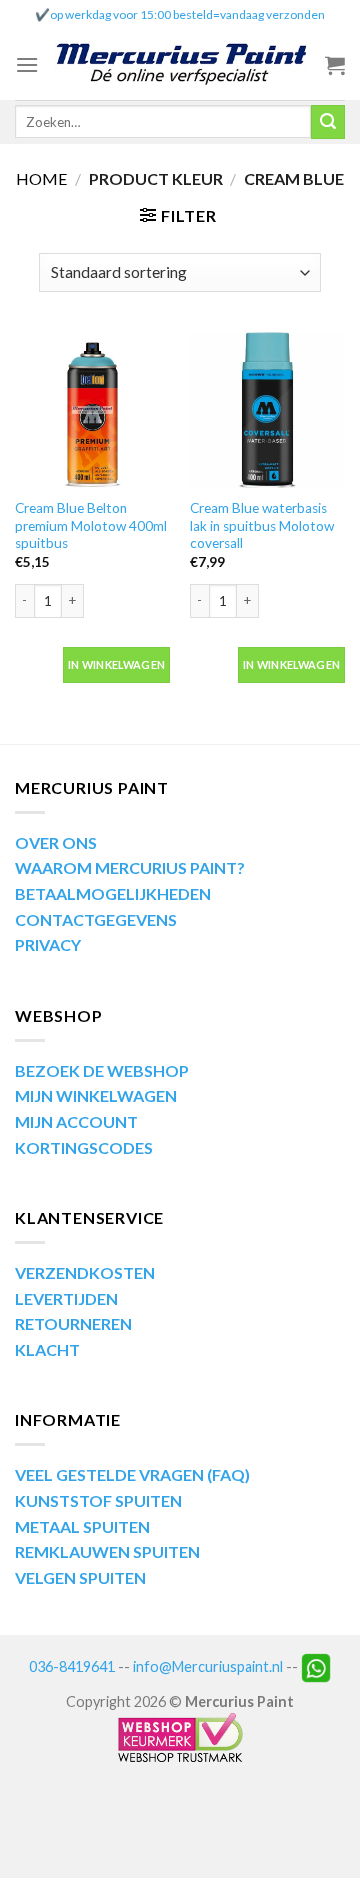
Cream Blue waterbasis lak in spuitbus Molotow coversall (262, 525)
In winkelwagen (117, 664)
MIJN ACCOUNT (76, 1121)
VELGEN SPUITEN (80, 1577)
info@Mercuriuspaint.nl (208, 1665)
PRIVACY (48, 944)
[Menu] (27, 64)
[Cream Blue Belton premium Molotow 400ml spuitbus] (92, 409)
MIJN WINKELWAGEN (96, 1095)
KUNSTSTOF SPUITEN (98, 1500)
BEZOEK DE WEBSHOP (102, 1070)
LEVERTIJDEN (66, 1298)
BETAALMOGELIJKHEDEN (113, 893)
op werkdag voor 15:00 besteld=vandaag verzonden (187, 14)
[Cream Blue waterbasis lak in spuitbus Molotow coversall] (267, 409)
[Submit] (328, 122)
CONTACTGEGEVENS (96, 919)
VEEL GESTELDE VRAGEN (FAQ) (132, 1474)
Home (41, 178)
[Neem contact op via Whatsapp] (316, 1665)
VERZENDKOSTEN (85, 1272)
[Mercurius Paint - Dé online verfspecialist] (182, 65)
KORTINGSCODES (84, 1147)
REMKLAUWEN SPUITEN (107, 1551)
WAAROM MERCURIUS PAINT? (130, 867)
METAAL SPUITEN (82, 1526)
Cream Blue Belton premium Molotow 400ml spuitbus (91, 525)
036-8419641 (72, 1665)
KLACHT (47, 1349)
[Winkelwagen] (335, 65)
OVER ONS (56, 842)
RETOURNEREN (73, 1323)
